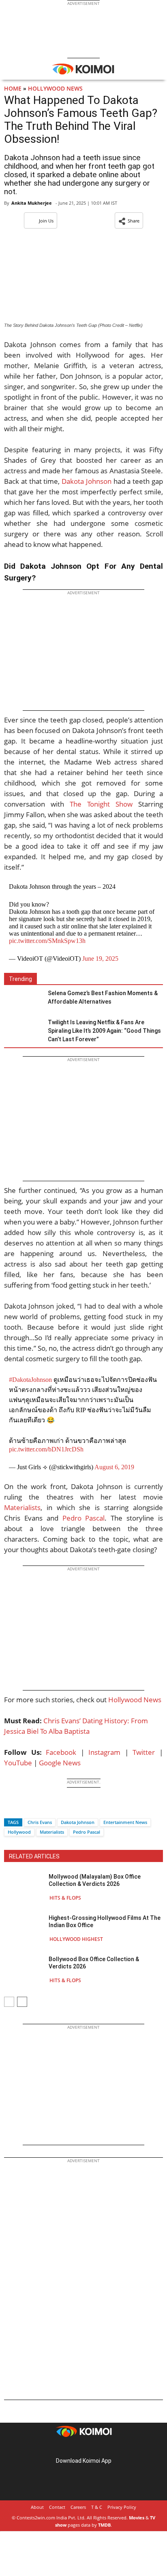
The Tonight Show (101, 804)
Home (13, 88)
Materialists (22, 1507)
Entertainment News (125, 1822)
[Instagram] (72, 2448)
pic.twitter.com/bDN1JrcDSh (46, 1449)
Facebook (61, 1752)
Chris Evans (40, 1822)
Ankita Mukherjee (32, 203)
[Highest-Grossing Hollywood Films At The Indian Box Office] (24, 1928)
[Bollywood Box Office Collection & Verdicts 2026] (24, 1969)
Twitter (144, 1752)
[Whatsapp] (38, 1808)
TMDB (104, 2525)
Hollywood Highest (76, 1939)
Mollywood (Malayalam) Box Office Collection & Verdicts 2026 (95, 1880)
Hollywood (19, 1832)
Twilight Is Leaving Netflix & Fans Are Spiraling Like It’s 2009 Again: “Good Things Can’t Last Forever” (104, 1031)
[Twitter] (24, 1808)
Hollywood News (55, 88)
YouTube (18, 1763)
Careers (78, 2507)
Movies (137, 2518)
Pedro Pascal (84, 1518)
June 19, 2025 (100, 959)
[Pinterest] (83, 2448)
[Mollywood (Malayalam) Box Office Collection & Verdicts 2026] (24, 1887)
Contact (57, 2507)
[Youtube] (106, 2448)
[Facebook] (10, 1808)
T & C (97, 2507)
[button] (129, 220)
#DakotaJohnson (30, 1380)
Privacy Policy (122, 2507)
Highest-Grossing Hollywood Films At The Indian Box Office (105, 1921)
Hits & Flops (65, 1898)
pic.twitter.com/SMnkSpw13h (47, 941)
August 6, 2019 (114, 1467)
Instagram (104, 1752)
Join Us (46, 221)
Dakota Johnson (87, 481)
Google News (60, 1763)
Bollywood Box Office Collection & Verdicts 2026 (94, 1963)
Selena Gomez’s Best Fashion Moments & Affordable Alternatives (103, 997)
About (37, 2507)
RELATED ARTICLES (34, 1856)
